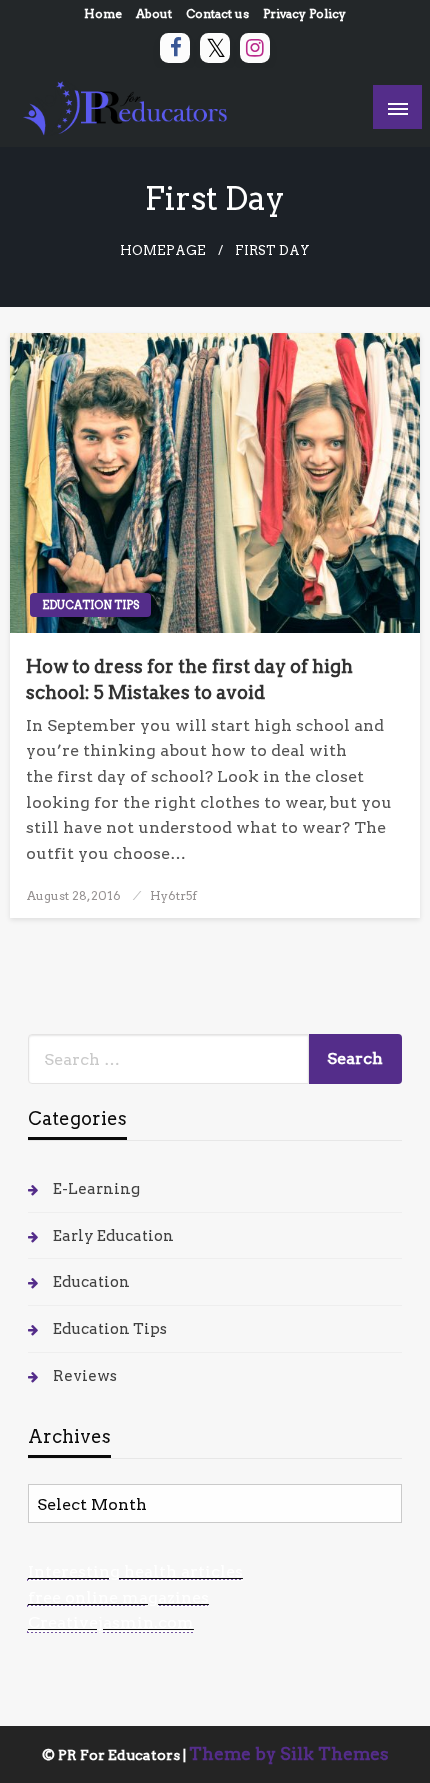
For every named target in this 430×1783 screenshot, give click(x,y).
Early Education (113, 1236)
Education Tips (90, 605)
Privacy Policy (304, 13)
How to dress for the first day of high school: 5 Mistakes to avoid (189, 679)
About (154, 13)
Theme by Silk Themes (289, 1754)
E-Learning (96, 1189)
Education (91, 1282)
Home (103, 13)
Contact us (217, 13)
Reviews (85, 1376)
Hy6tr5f (173, 895)
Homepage (163, 250)
